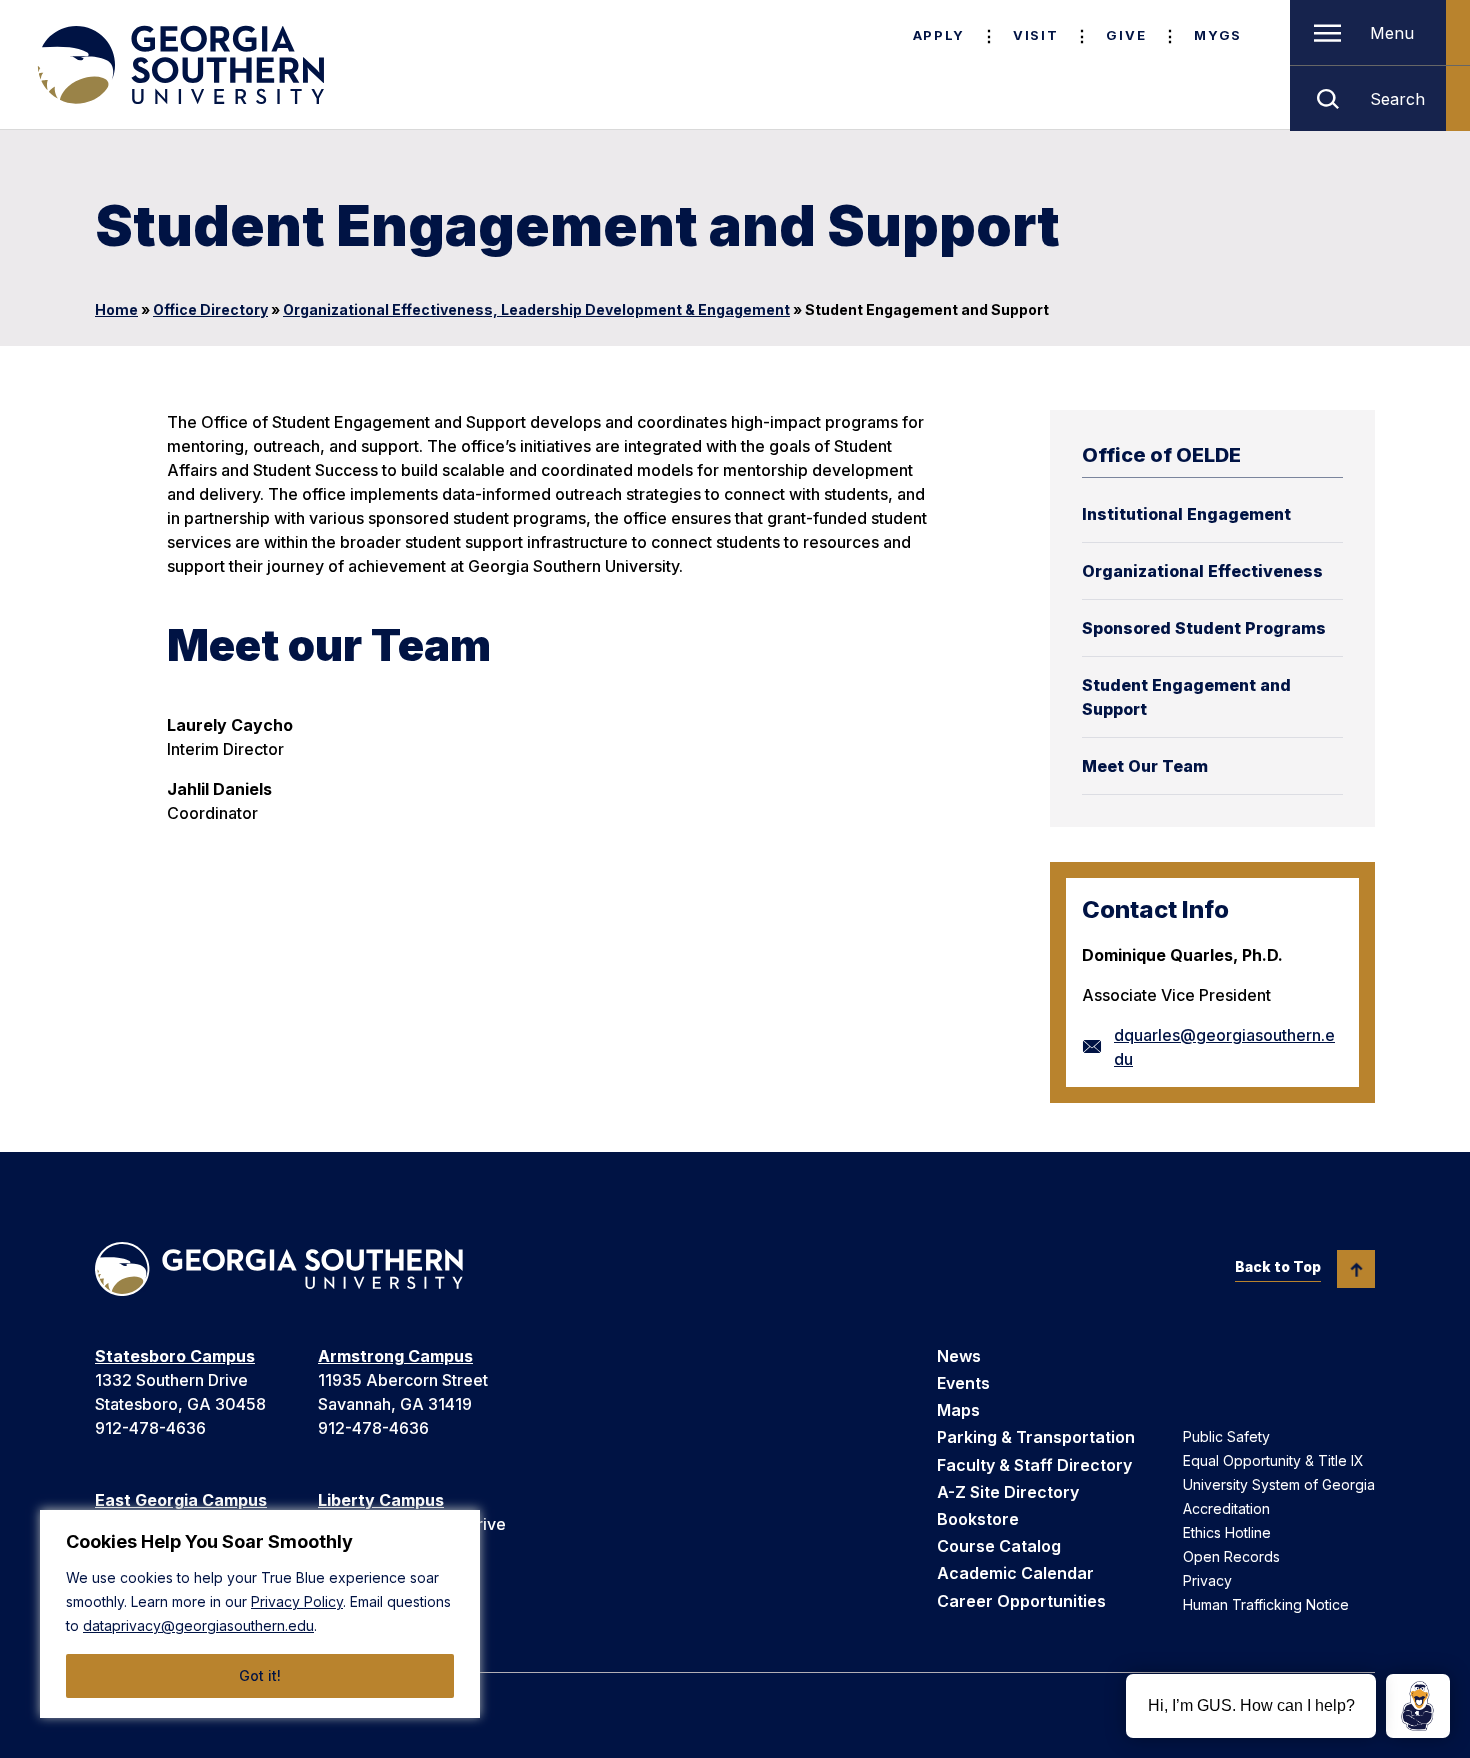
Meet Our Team (1145, 766)
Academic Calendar (1015, 1573)
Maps (958, 1410)
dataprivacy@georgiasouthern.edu (198, 1625)
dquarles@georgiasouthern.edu (1224, 1047)
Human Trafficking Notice (1266, 1604)
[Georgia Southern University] (179, 65)
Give (1126, 35)
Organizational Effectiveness (1202, 571)
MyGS (1218, 35)
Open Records (1231, 1556)
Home (116, 309)
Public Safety (1226, 1436)
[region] (260, 1614)
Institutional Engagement (1186, 514)
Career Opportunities (1021, 1601)
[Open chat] (1418, 1706)
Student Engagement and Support (1186, 697)
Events (963, 1383)
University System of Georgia (1279, 1484)
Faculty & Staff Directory (1034, 1465)
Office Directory (210, 309)
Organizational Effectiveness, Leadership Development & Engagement (536, 309)
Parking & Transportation (1036, 1437)
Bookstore (978, 1519)
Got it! (260, 1675)
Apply (939, 35)
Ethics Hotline (1227, 1532)
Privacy (1207, 1580)
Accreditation (1226, 1508)
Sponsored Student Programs (1204, 628)
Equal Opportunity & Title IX (1273, 1460)
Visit (1035, 35)
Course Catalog (999, 1546)
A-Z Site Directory (1008, 1492)
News (959, 1356)
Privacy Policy (297, 1601)
